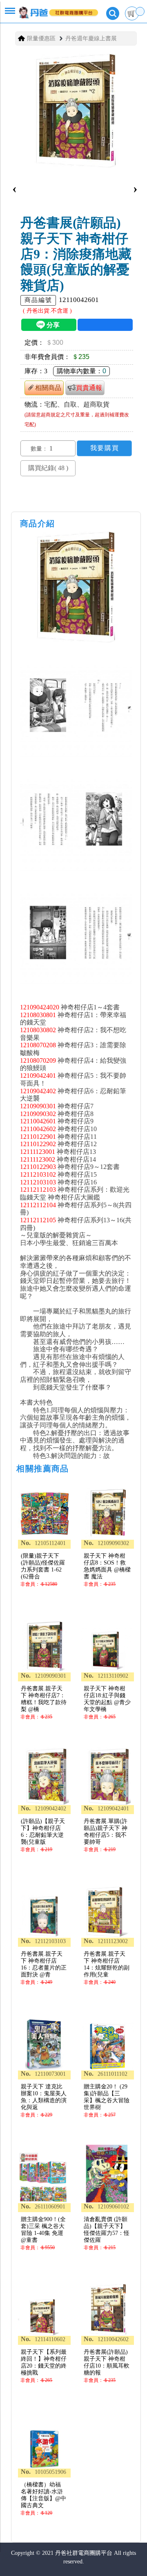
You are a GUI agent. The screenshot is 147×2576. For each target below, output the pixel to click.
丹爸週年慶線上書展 (91, 38)
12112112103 (38, 1190)
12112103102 (38, 1174)
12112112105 (38, 1220)
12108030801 (38, 1015)
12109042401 (38, 1076)
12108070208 (38, 1045)
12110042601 (38, 1121)
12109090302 (38, 1114)
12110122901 (38, 1137)
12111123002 (38, 1159)
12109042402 (38, 1091)
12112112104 (38, 1205)
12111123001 (38, 1152)
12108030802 (38, 1030)
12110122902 (38, 1144)
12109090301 (38, 1106)
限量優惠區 (41, 38)
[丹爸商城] (52, 9)
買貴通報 (89, 388)
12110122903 (38, 1167)
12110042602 (38, 1129)
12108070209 (38, 1060)
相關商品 (48, 388)
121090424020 (40, 1007)
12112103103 (38, 1182)
